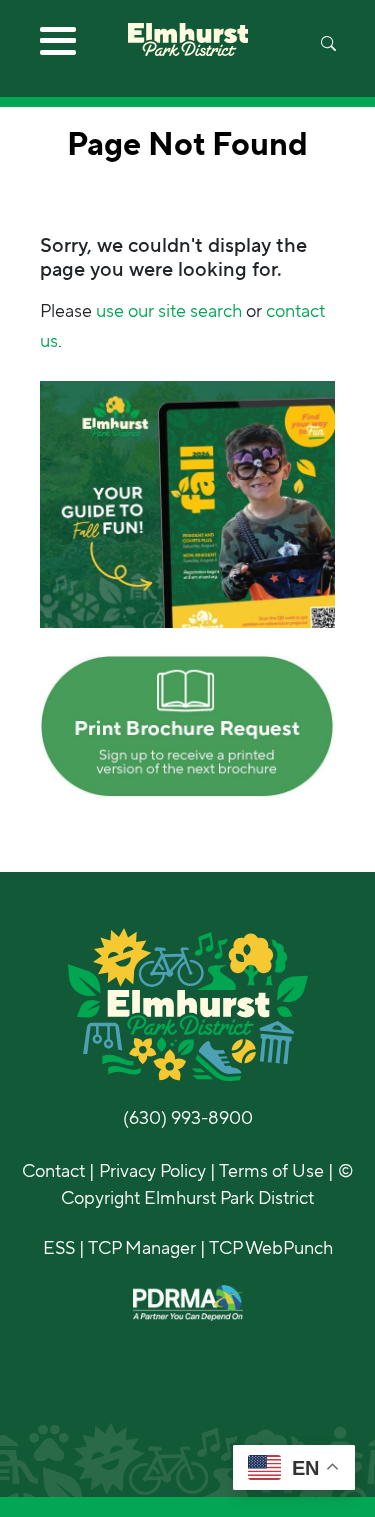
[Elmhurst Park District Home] (188, 28)
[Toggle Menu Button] (58, 48)
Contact (53, 1171)
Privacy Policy (152, 1171)
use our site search (169, 311)
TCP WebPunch (271, 1248)
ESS (59, 1248)
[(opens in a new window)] (187, 503)
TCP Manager (142, 1248)
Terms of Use (271, 1171)
